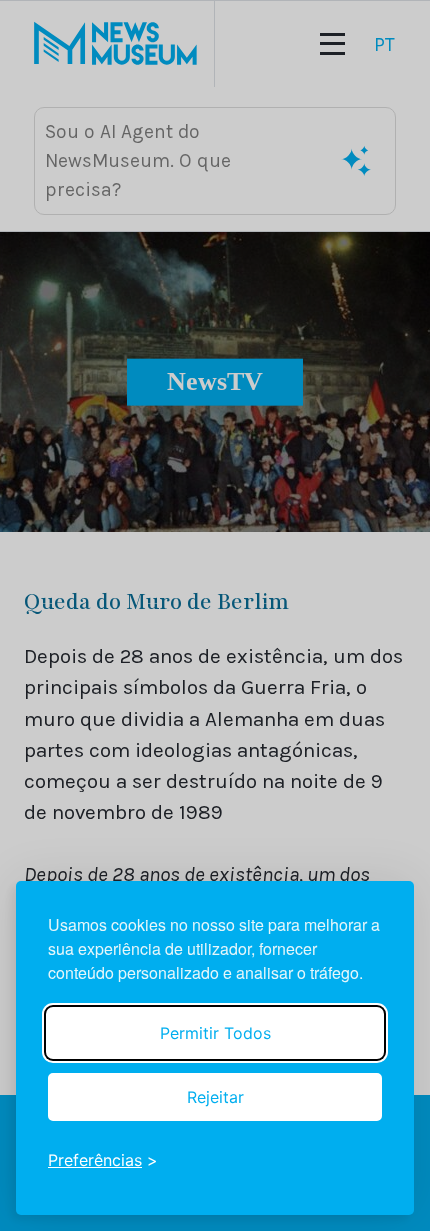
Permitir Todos (215, 1033)
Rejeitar (215, 1097)
